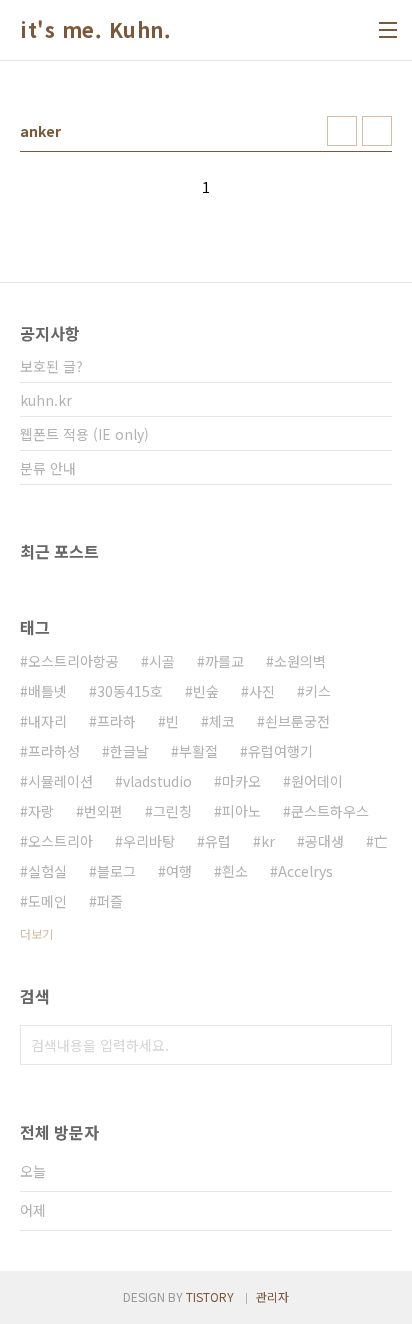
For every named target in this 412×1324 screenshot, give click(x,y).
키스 (318, 691)
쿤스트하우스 (330, 811)
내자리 (47, 721)
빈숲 (206, 691)
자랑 (41, 811)
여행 (179, 871)
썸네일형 (342, 131)
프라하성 (54, 751)
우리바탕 (149, 841)
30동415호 (130, 691)
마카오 (241, 781)
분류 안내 (48, 468)
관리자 (272, 1296)
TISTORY (210, 1296)
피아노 (241, 811)
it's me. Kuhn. (95, 30)
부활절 (198, 751)
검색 (372, 1045)
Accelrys (305, 871)
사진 (262, 691)
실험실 (47, 871)
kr (268, 841)
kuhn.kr (46, 400)
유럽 (218, 841)
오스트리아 (60, 841)
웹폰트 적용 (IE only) (84, 434)
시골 (162, 661)
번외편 (103, 811)
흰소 (235, 871)
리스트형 (377, 131)
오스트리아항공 (73, 661)
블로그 (116, 871)
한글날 (129, 751)
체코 (222, 721)
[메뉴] (388, 30)
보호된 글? (51, 366)
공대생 (324, 841)
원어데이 (317, 781)
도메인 (47, 901)
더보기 (36, 933)
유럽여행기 (280, 751)
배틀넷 (47, 691)
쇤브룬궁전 (297, 721)
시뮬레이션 (60, 781)
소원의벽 (300, 661)
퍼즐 (110, 901)
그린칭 (172, 811)
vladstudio (157, 781)
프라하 (116, 721)
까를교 (224, 661)
